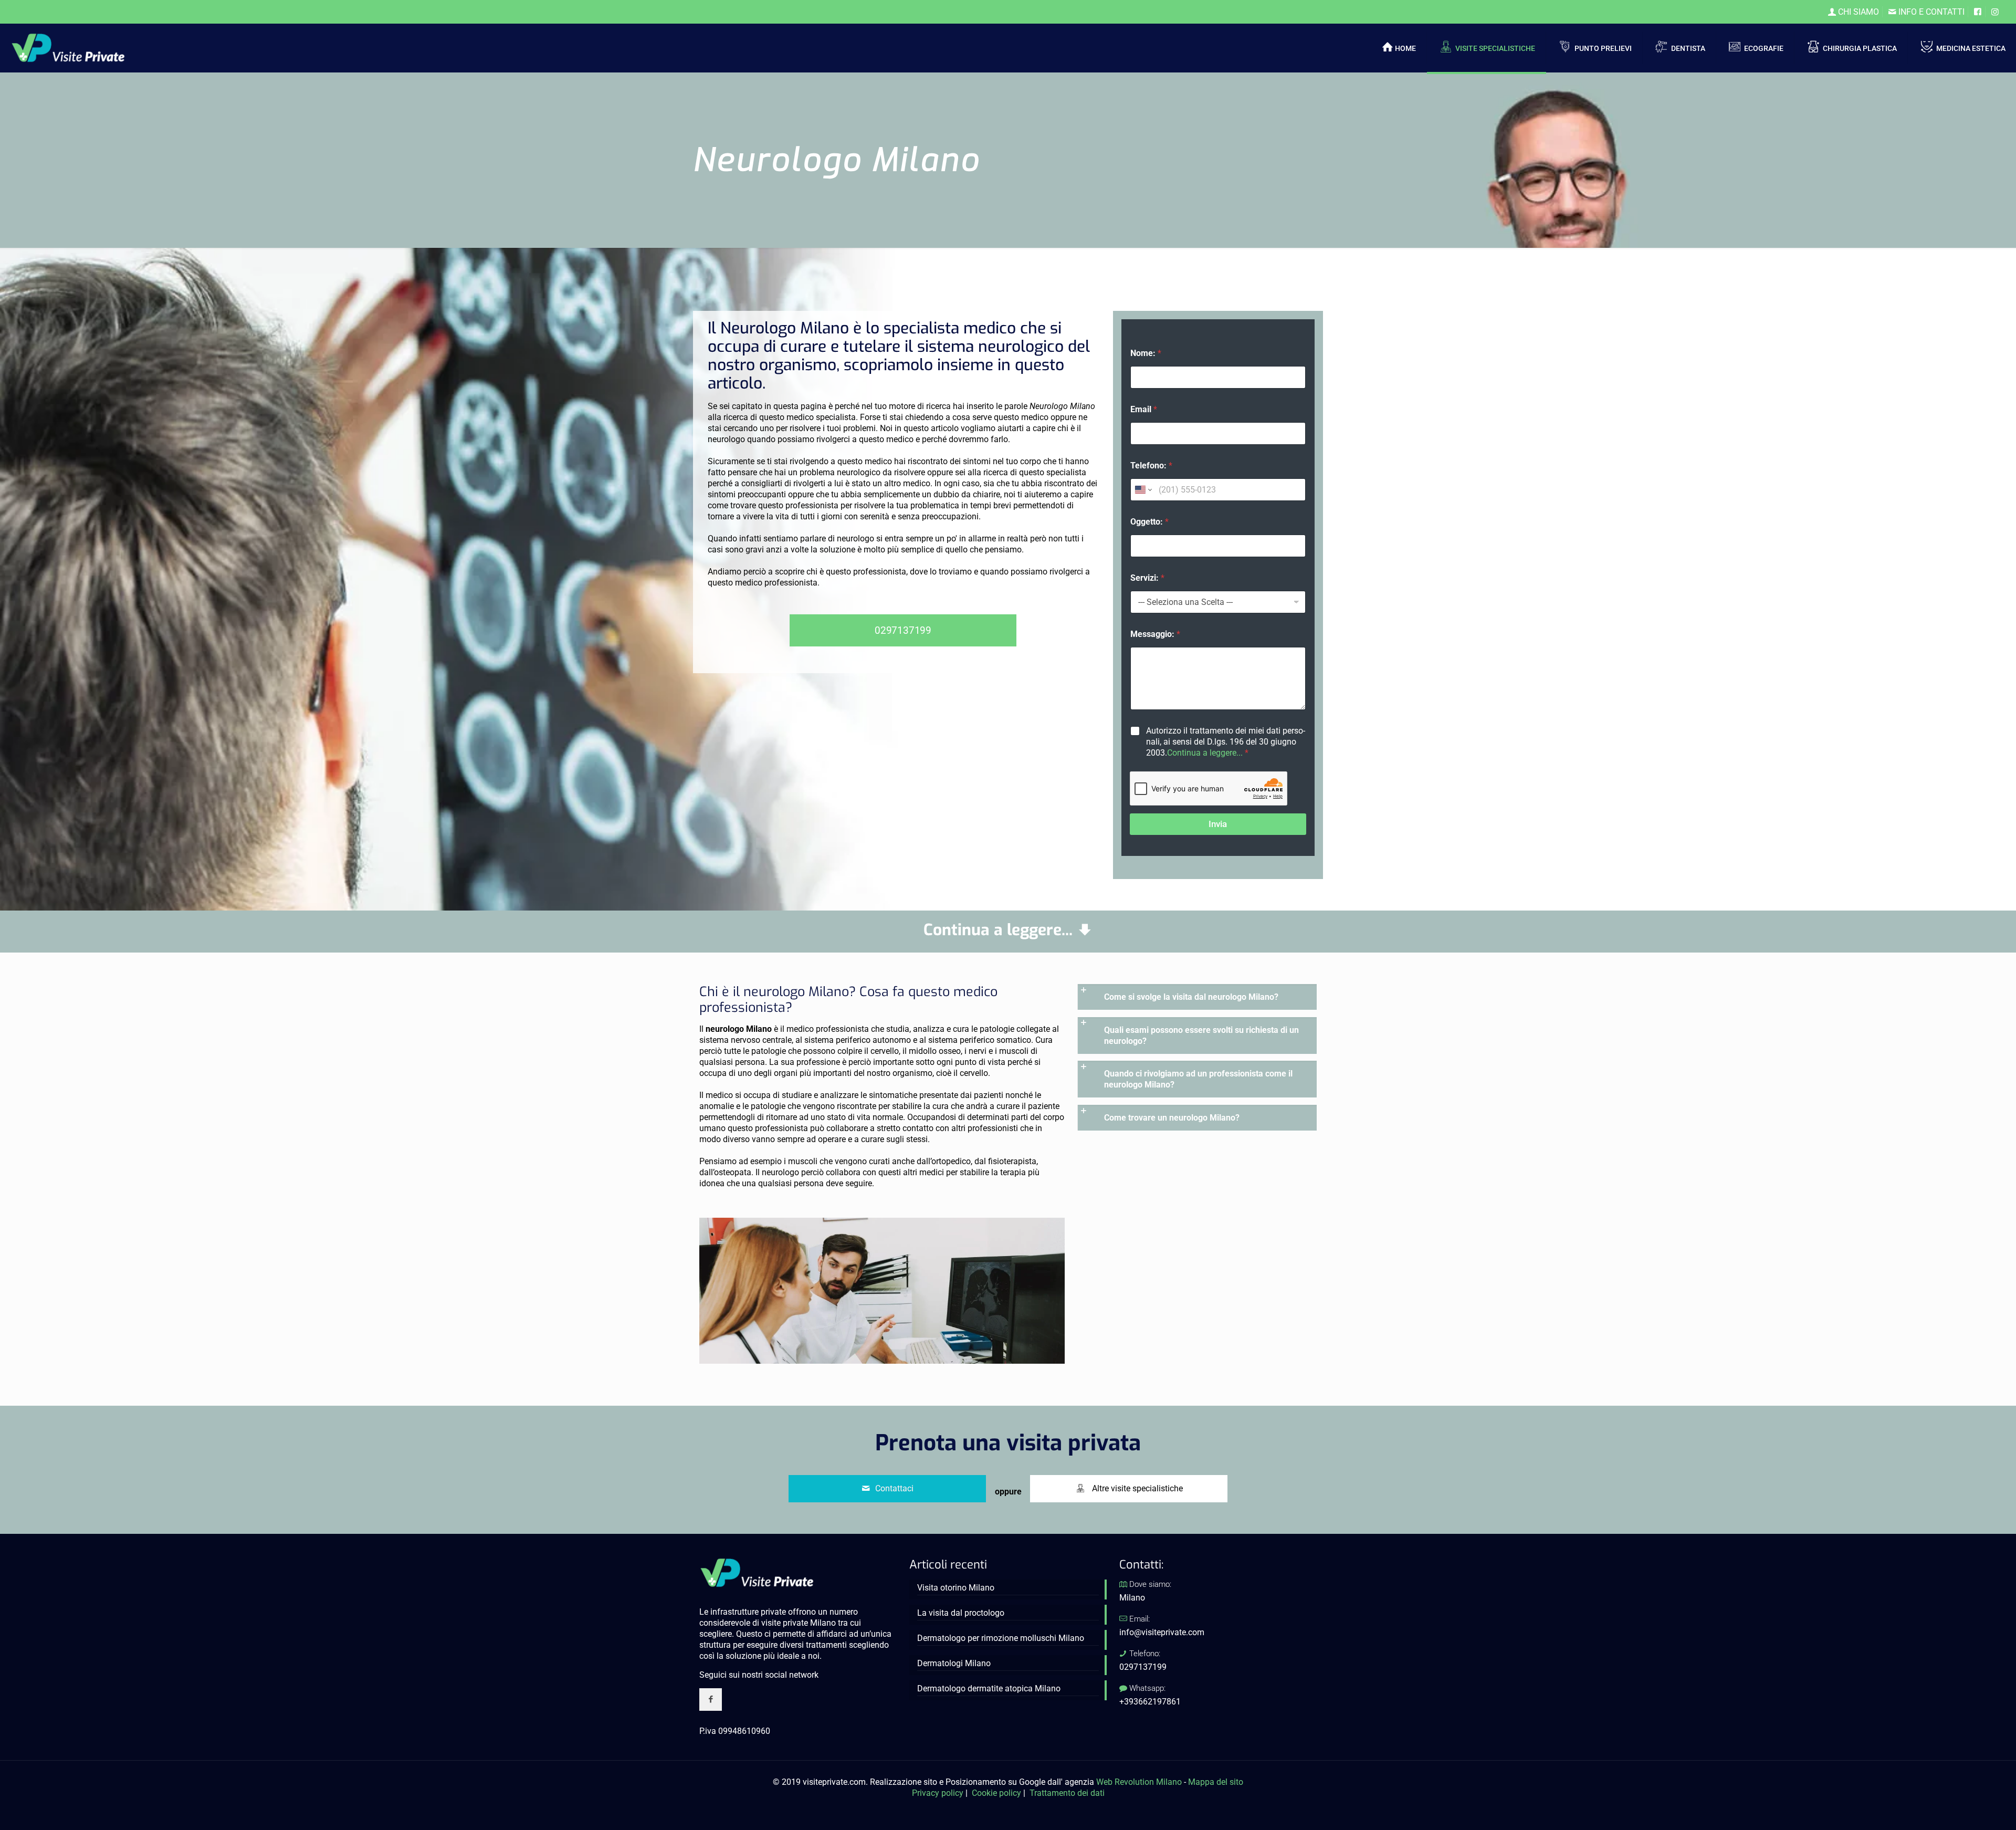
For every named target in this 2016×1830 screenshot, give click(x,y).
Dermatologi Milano (954, 1663)
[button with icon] (711, 1700)
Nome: (1146, 353)
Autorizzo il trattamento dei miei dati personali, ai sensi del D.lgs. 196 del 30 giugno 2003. (1226, 742)
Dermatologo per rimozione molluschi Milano (1001, 1638)
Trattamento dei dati (1067, 1793)
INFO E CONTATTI (1930, 12)
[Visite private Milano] (68, 47)
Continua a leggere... (1205, 753)
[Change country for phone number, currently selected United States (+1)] (1143, 490)
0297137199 (1143, 1667)
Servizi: (1147, 578)
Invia (1218, 824)
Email (1144, 409)
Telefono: (1151, 466)
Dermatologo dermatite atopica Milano (989, 1688)
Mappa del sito (1216, 1782)
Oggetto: (1149, 522)
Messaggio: (1155, 634)
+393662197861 (1150, 1702)
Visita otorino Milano (956, 1588)
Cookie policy (996, 1793)
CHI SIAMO (1857, 12)
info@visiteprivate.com (1162, 1632)
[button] (1197, 997)
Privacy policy (938, 1793)
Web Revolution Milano (1139, 1782)
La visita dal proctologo (961, 1613)
